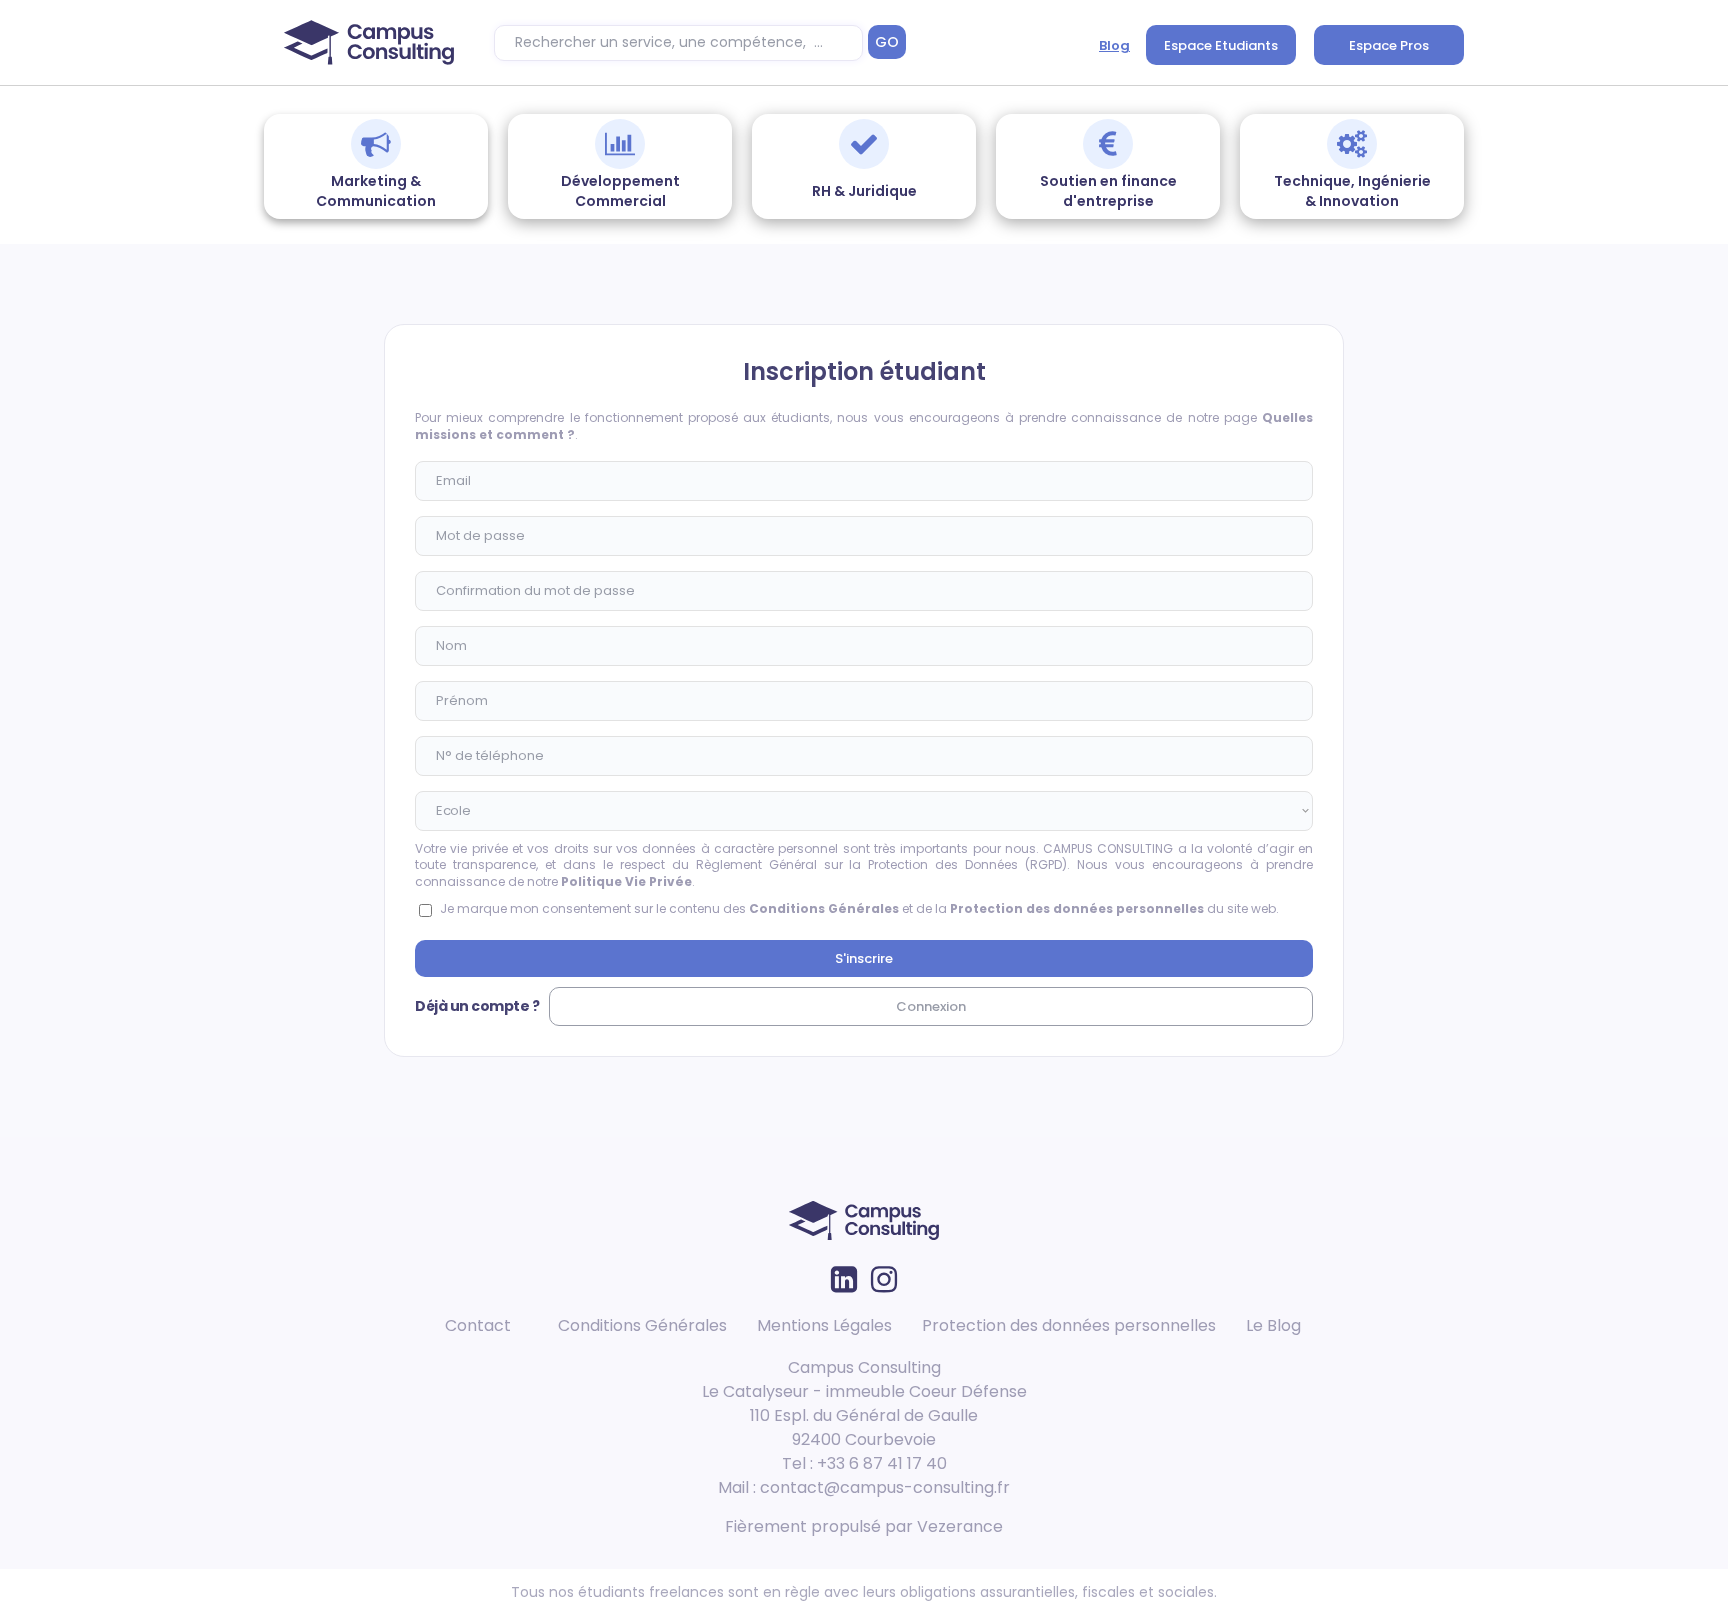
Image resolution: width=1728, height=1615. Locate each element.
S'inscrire (864, 958)
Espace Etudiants (1221, 45)
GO (887, 42)
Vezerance (960, 1526)
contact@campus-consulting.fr (885, 1487)
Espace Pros (1389, 45)
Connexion (931, 1006)
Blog (1114, 45)
